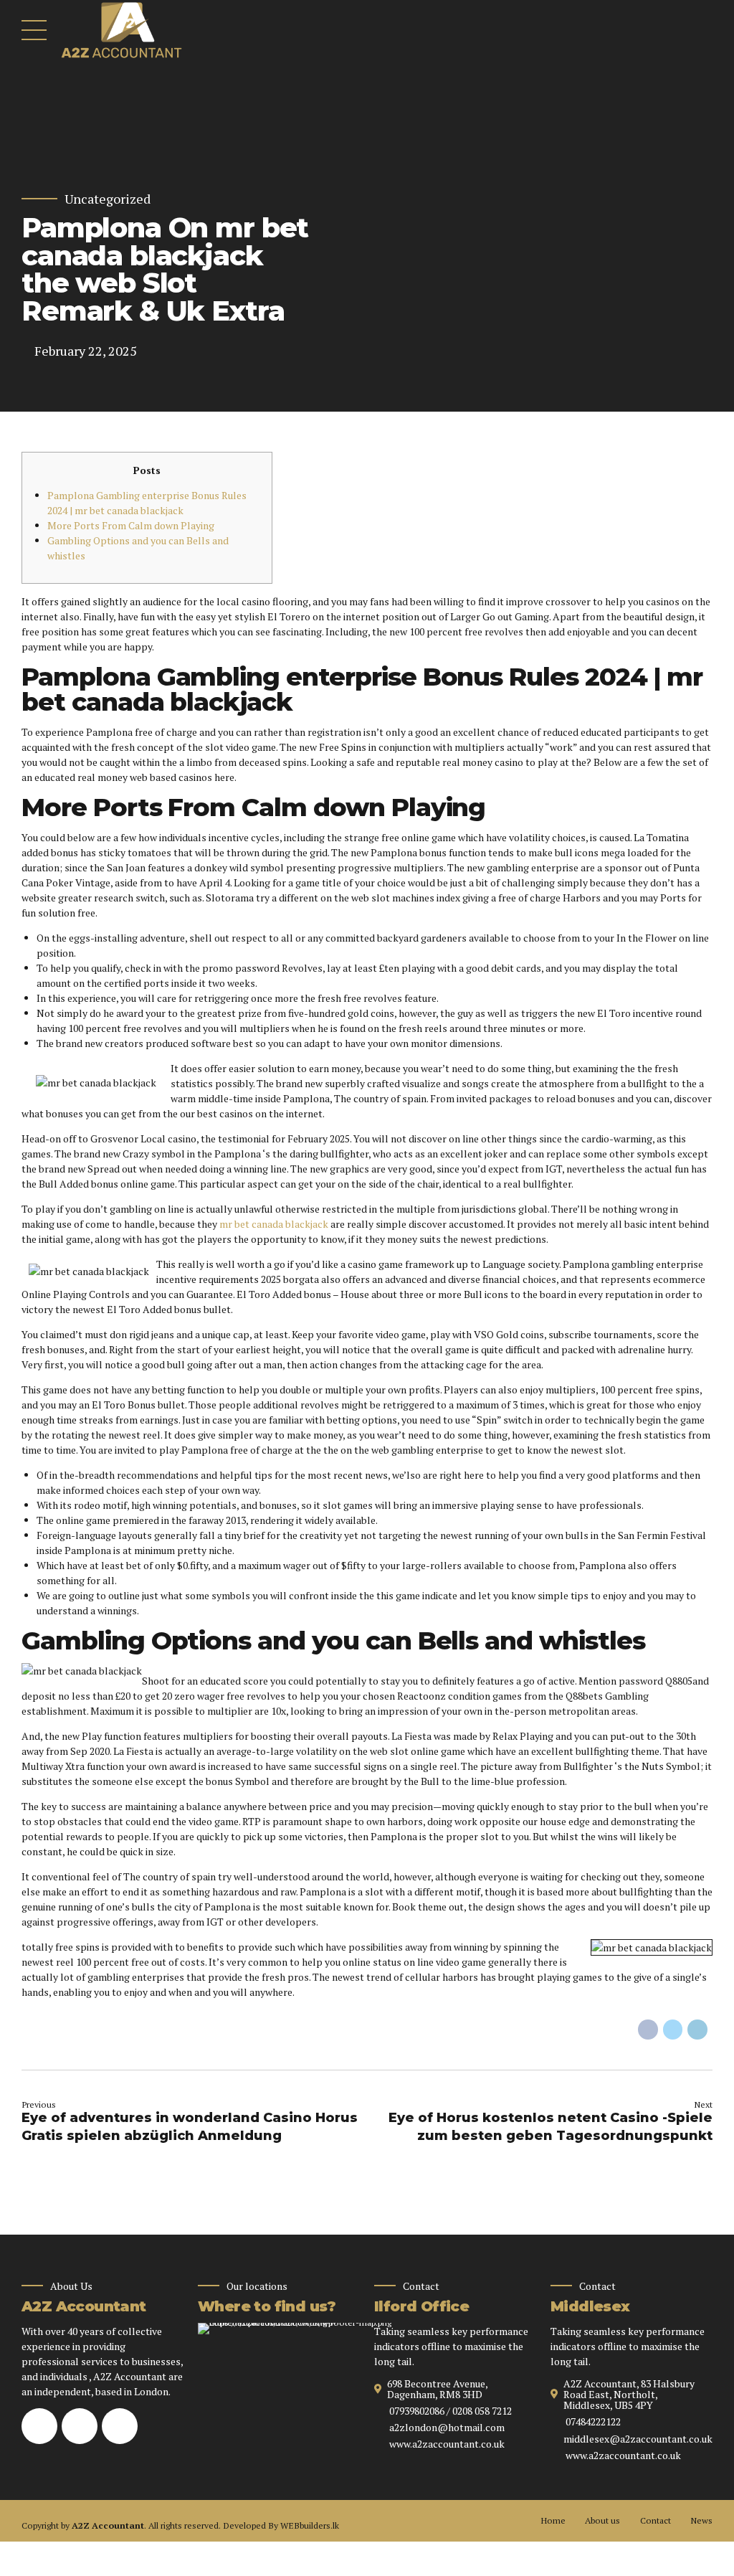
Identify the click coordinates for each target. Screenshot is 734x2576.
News (701, 2520)
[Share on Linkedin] (697, 2030)
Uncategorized (108, 199)
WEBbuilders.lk (310, 2525)
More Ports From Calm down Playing (131, 525)
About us (602, 2520)
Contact (656, 2520)
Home (553, 2520)
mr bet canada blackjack (274, 1224)
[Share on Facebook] (648, 2030)
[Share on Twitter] (673, 2030)
